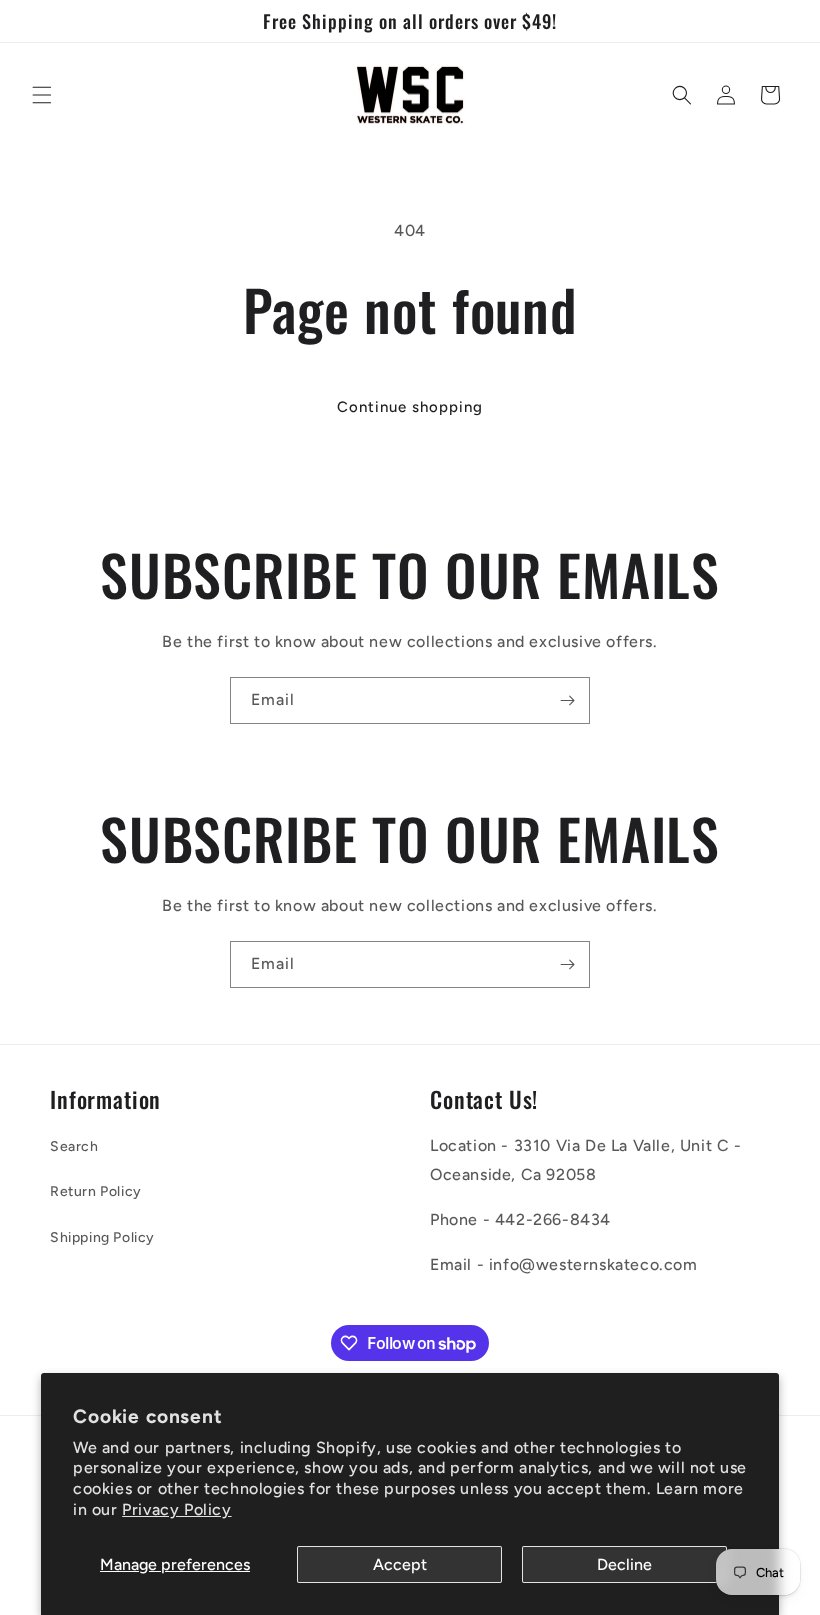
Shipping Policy (102, 1237)
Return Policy (96, 1191)
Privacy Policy (176, 1509)
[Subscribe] (567, 700)
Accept (400, 1564)
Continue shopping (410, 407)
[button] (42, 95)
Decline (624, 1564)
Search (74, 1146)
